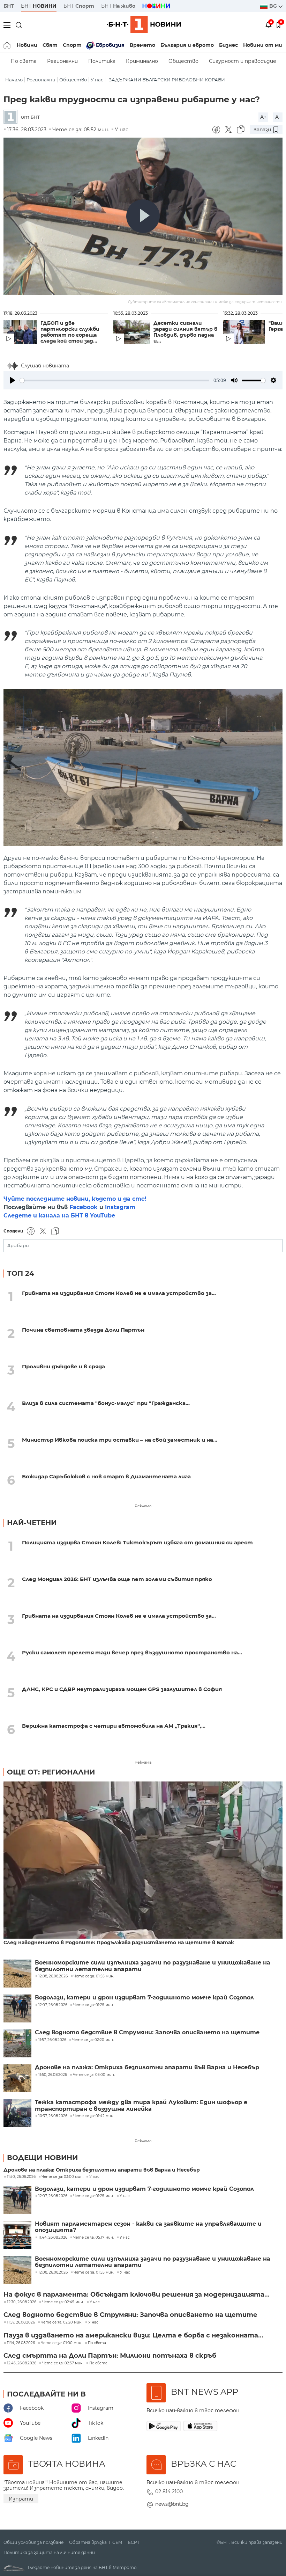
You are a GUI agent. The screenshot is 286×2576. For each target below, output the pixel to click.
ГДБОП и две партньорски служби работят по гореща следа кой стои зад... (70, 332)
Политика (102, 61)
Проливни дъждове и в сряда (63, 1366)
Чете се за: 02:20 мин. (62, 2322)
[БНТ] (12, 117)
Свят (50, 45)
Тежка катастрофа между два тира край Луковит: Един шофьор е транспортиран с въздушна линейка (141, 2106)
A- (278, 117)
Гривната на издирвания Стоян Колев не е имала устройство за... (119, 1293)
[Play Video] (143, 216)
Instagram (120, 1207)
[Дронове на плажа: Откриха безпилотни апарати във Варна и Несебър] (17, 2078)
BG (274, 6)
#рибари (18, 1246)
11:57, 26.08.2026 (21, 2322)
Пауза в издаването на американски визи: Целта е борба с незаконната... (133, 2335)
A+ (263, 117)
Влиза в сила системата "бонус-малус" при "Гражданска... (106, 1403)
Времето (142, 45)
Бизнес (228, 45)
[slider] (115, 380)
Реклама (143, 1506)
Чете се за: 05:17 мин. (93, 2238)
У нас (97, 80)
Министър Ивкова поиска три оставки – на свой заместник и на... (120, 1440)
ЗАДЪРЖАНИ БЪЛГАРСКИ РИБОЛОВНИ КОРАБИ (167, 80)
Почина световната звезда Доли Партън (83, 1330)
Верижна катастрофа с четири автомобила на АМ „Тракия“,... (114, 1726)
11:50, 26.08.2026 (21, 2177)
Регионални (62, 61)
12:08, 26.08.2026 (53, 2273)
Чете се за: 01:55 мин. (94, 2273)
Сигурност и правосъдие (243, 61)
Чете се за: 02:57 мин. (63, 2363)
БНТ (9, 6)
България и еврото (187, 45)
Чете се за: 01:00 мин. (61, 2343)
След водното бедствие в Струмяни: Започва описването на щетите (147, 2033)
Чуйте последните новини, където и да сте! (75, 1199)
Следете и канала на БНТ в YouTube (59, 1216)
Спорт (72, 45)
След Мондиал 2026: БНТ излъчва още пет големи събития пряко (117, 1579)
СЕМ (117, 2542)
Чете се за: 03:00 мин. (62, 2177)
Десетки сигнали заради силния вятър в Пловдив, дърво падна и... (185, 332)
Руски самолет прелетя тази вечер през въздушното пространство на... (132, 1652)
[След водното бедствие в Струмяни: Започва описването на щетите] (17, 2043)
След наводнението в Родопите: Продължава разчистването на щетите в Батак (119, 1943)
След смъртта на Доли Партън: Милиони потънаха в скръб (110, 2356)
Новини (27, 45)
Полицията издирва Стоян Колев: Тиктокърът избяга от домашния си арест (137, 1542)
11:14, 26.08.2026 (21, 2343)
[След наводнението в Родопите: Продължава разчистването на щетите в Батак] (143, 1861)
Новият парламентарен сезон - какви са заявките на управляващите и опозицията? (148, 2227)
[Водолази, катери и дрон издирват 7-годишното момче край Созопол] (17, 2008)
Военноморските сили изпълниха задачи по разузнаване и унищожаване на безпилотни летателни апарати (153, 1966)
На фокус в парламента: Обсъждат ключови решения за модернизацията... (137, 2295)
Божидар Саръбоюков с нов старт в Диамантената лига (106, 1476)
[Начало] (7, 45)
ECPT (134, 2542)
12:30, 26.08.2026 (22, 2302)
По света (24, 61)
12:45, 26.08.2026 (22, 2363)
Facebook (84, 1207)
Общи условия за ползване (33, 2542)
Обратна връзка (88, 2542)
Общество (183, 61)
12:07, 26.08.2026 (53, 2196)
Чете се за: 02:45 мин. (63, 2302)
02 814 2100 (169, 2491)
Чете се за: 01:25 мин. (93, 2196)
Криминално (142, 61)
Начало (14, 80)
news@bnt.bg (172, 2504)
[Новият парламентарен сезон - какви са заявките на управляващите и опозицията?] (17, 2235)
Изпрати (21, 2499)
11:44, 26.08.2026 (53, 2238)
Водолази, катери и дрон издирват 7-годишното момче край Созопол (144, 1998)
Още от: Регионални (51, 1772)
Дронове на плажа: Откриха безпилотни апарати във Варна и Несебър (147, 2068)
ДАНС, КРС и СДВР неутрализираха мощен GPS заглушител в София (122, 1689)
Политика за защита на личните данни (49, 2553)
